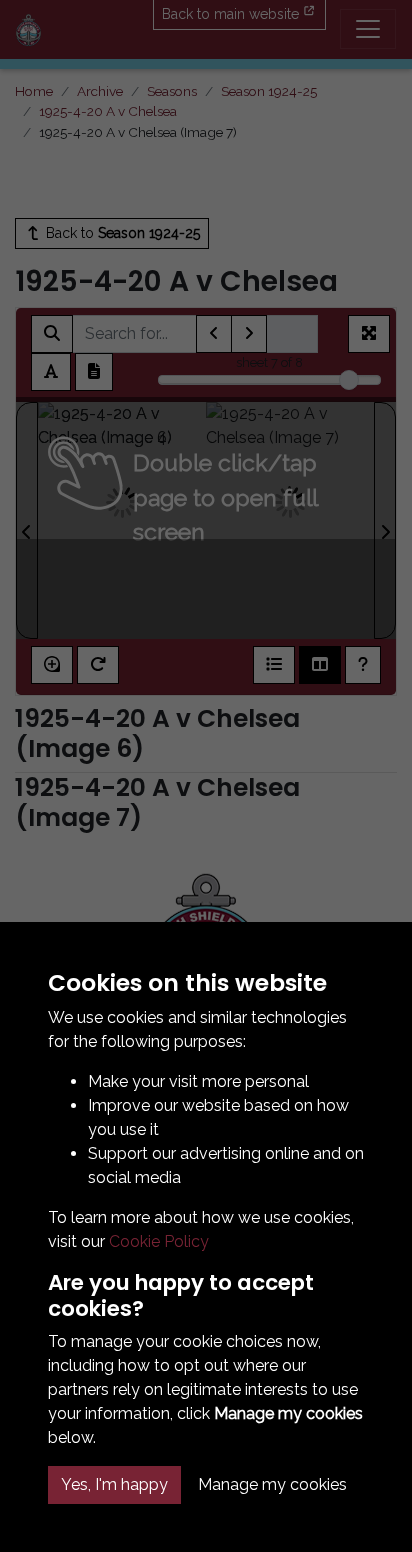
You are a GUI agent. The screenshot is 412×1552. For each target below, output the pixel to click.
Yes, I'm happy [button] (114, 1484)
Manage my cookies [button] (272, 1484)
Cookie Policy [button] (159, 1241)
